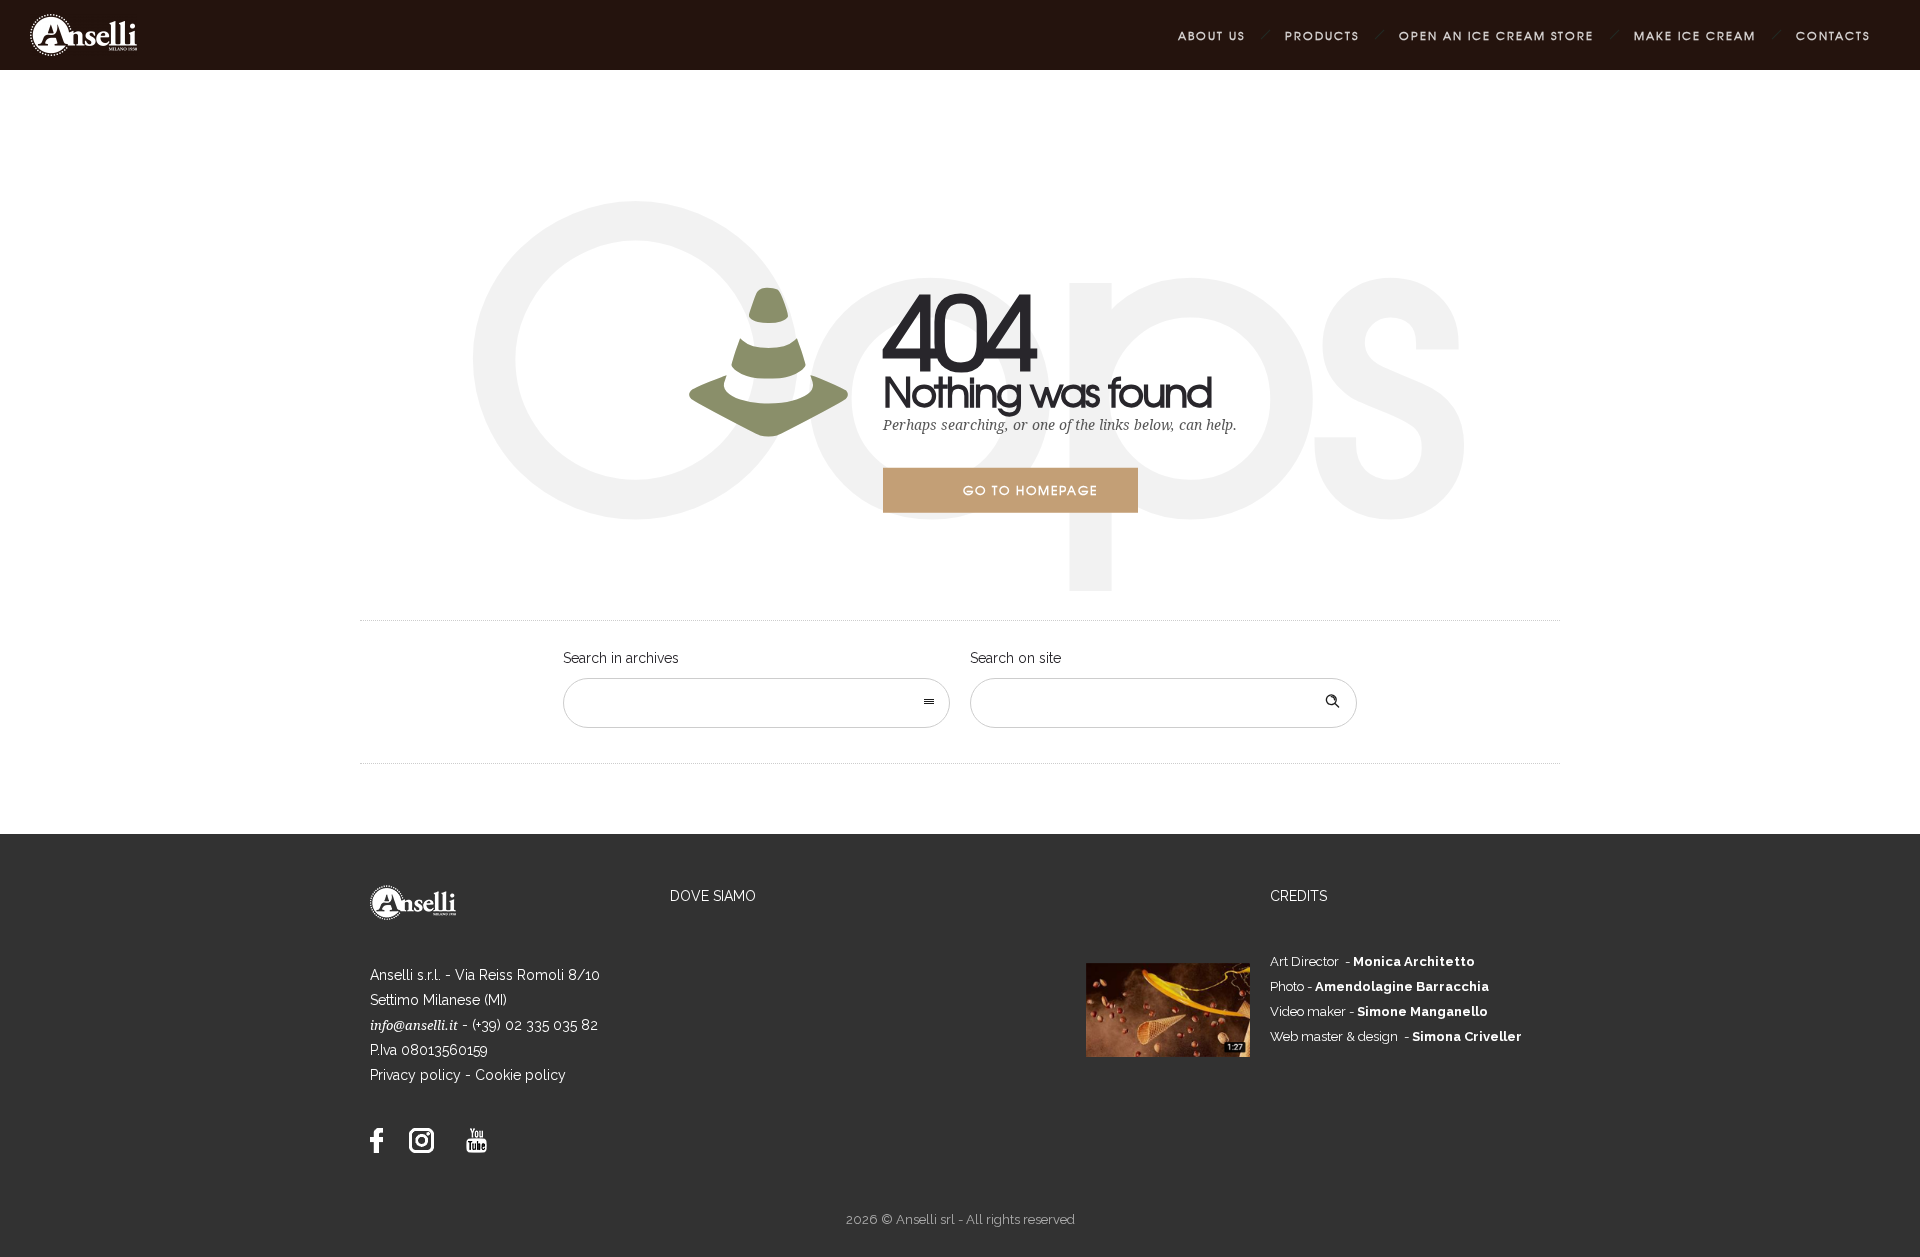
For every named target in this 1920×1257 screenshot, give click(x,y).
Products (1322, 35)
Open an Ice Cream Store (1496, 35)
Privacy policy (415, 1075)
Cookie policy (520, 1075)
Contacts (1833, 35)
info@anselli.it (414, 1025)
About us (1211, 35)
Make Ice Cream (1695, 35)
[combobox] (756, 703)
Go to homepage (1030, 490)
